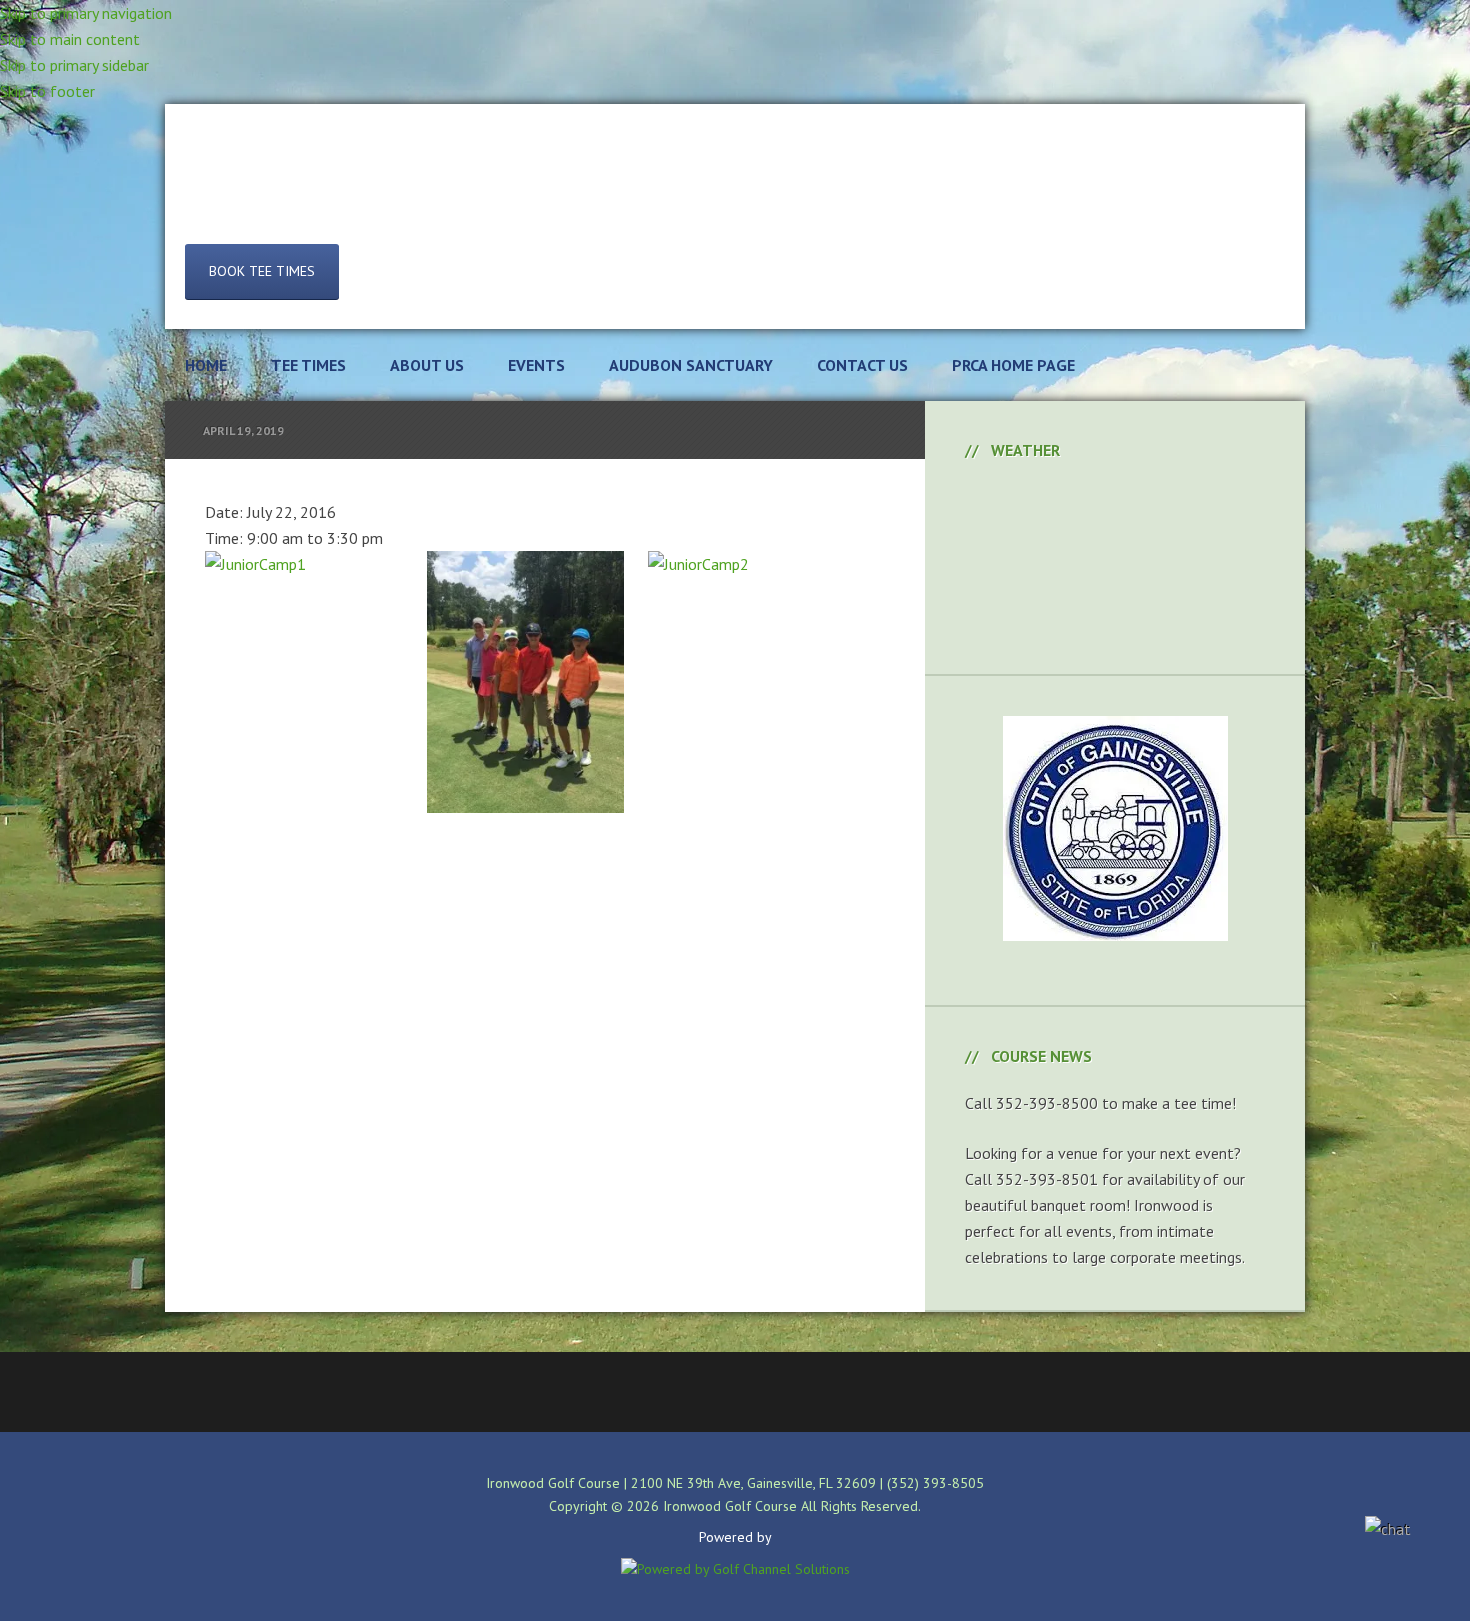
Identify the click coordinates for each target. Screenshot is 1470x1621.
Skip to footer (47, 91)
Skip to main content (70, 39)
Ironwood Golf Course (735, 189)
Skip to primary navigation (86, 13)
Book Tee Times (262, 271)
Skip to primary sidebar (74, 65)
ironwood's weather (1115, 624)
